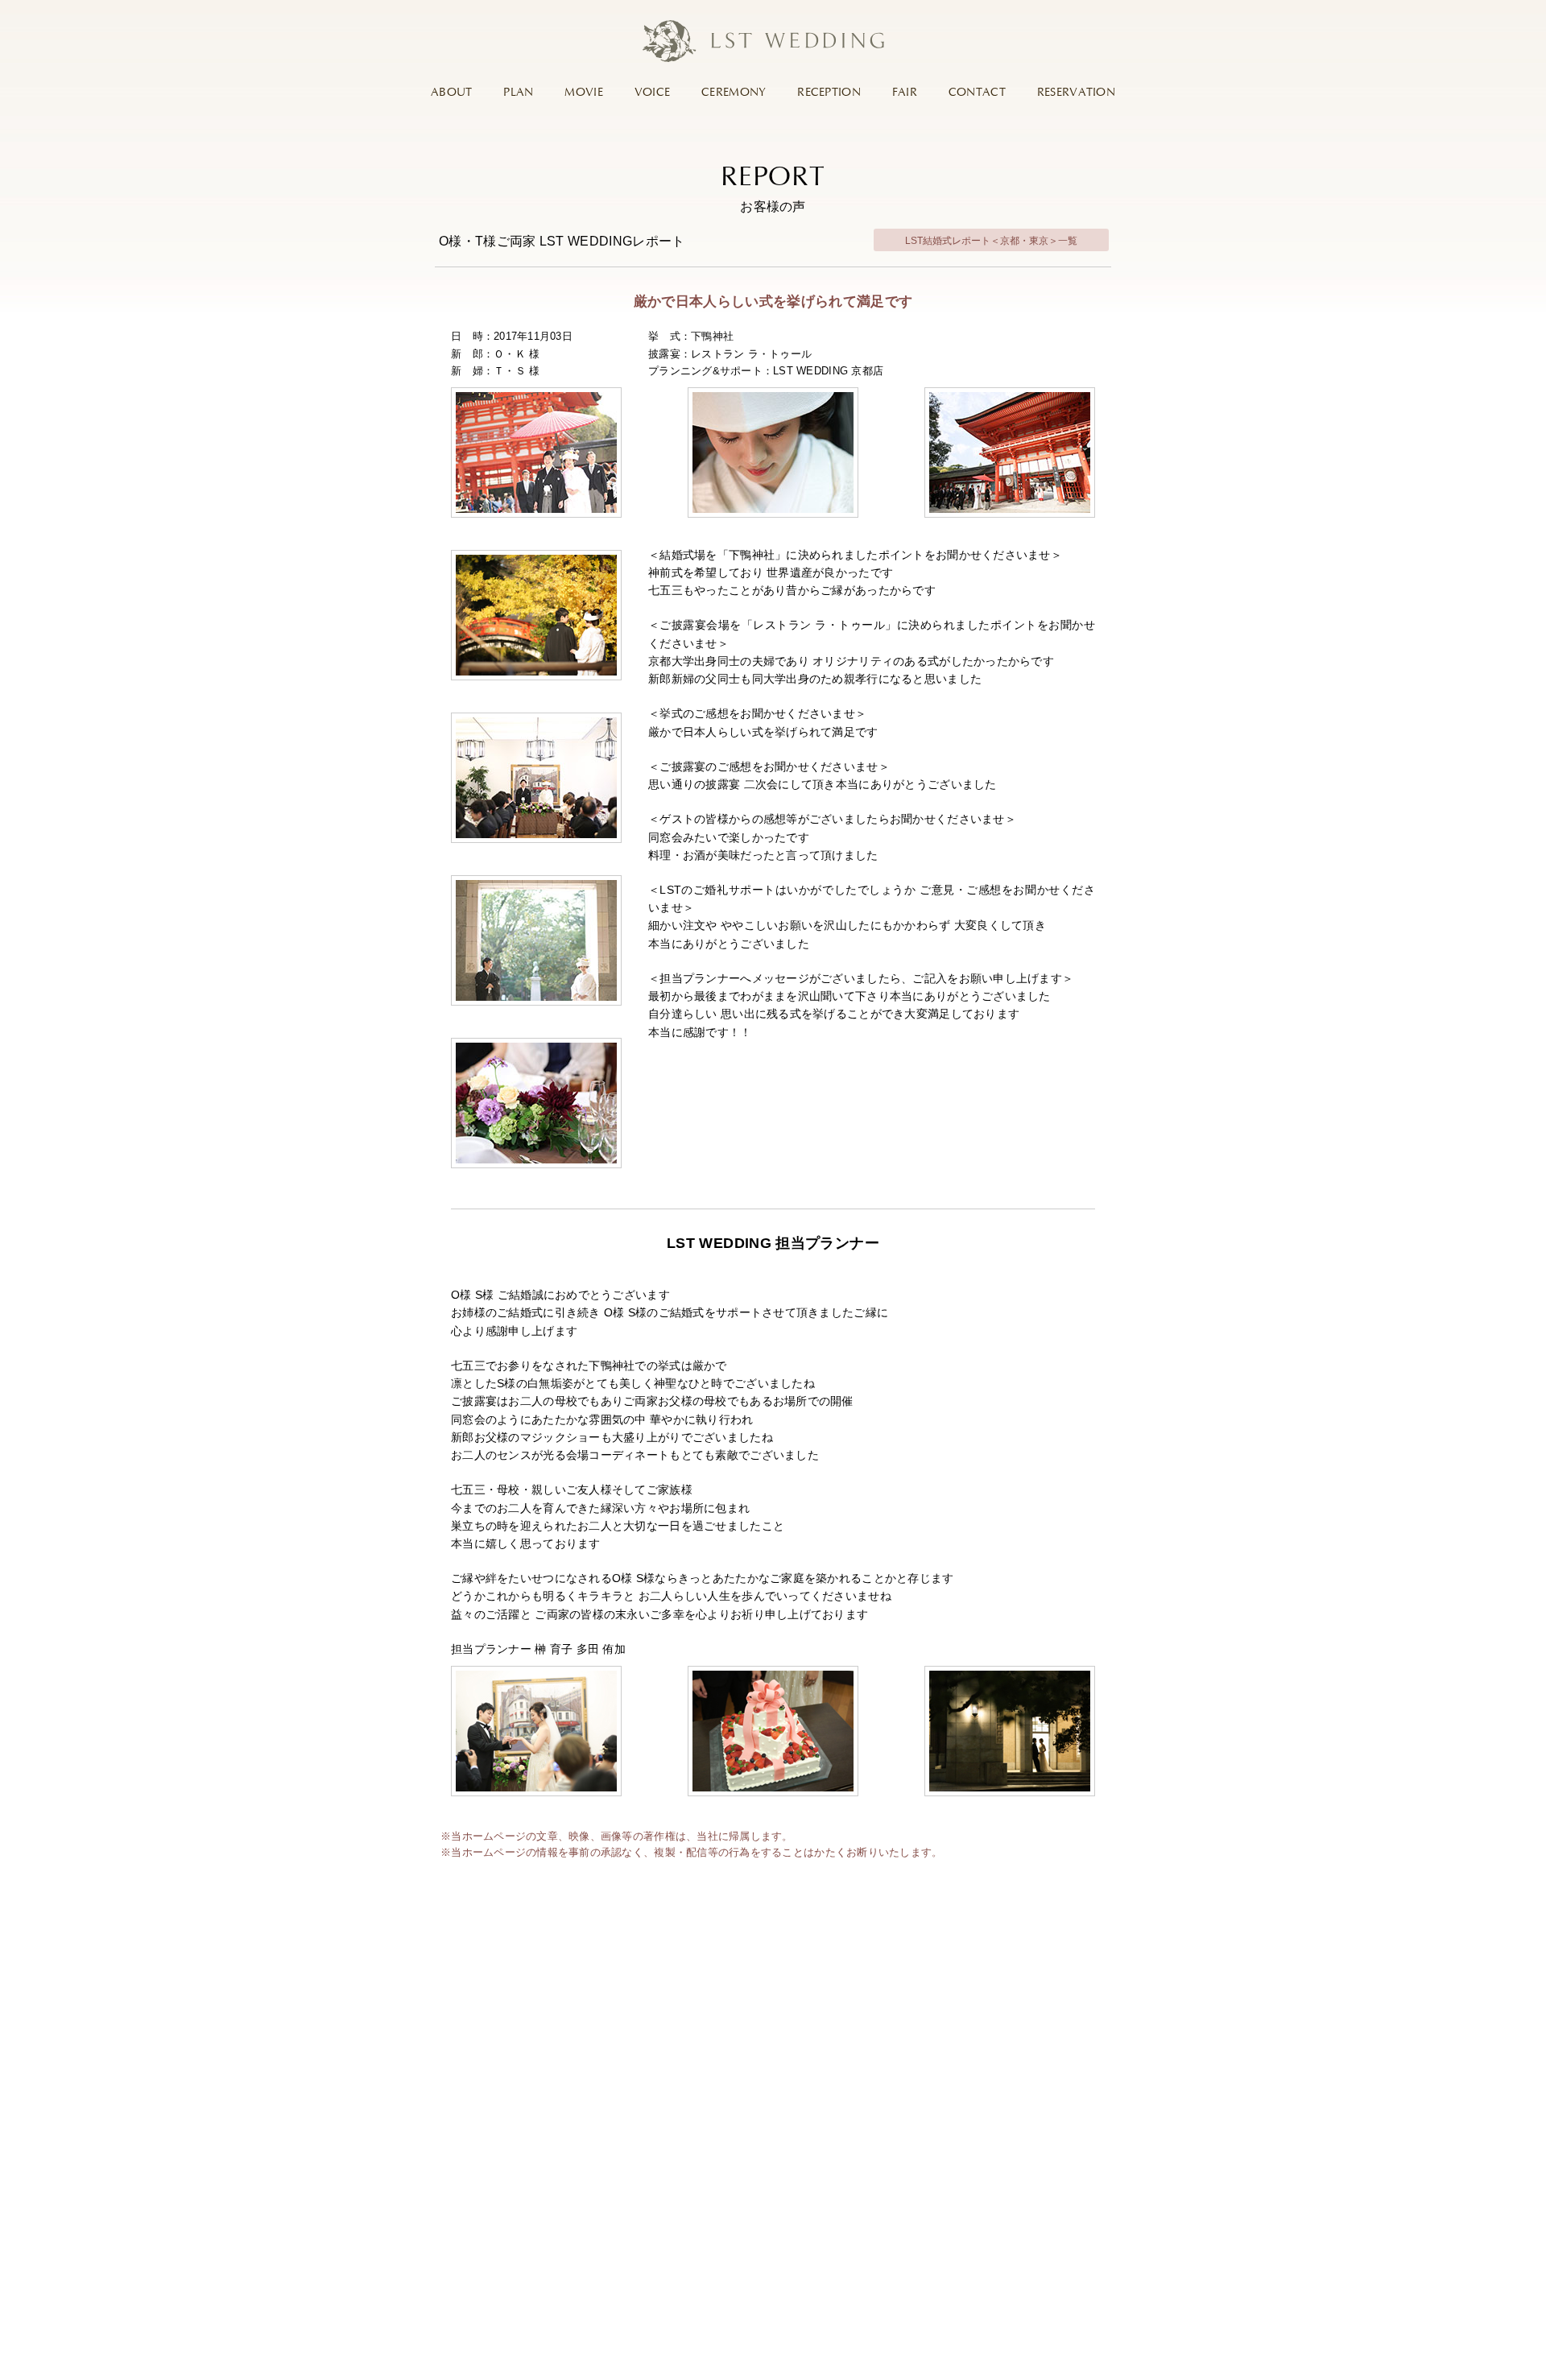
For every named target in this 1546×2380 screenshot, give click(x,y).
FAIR (905, 93)
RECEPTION (829, 93)
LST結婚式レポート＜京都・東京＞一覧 (991, 241)
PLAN (518, 93)
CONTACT (977, 93)
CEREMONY (734, 93)
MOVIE (583, 93)
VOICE (652, 93)
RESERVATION (1076, 93)
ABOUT (451, 93)
